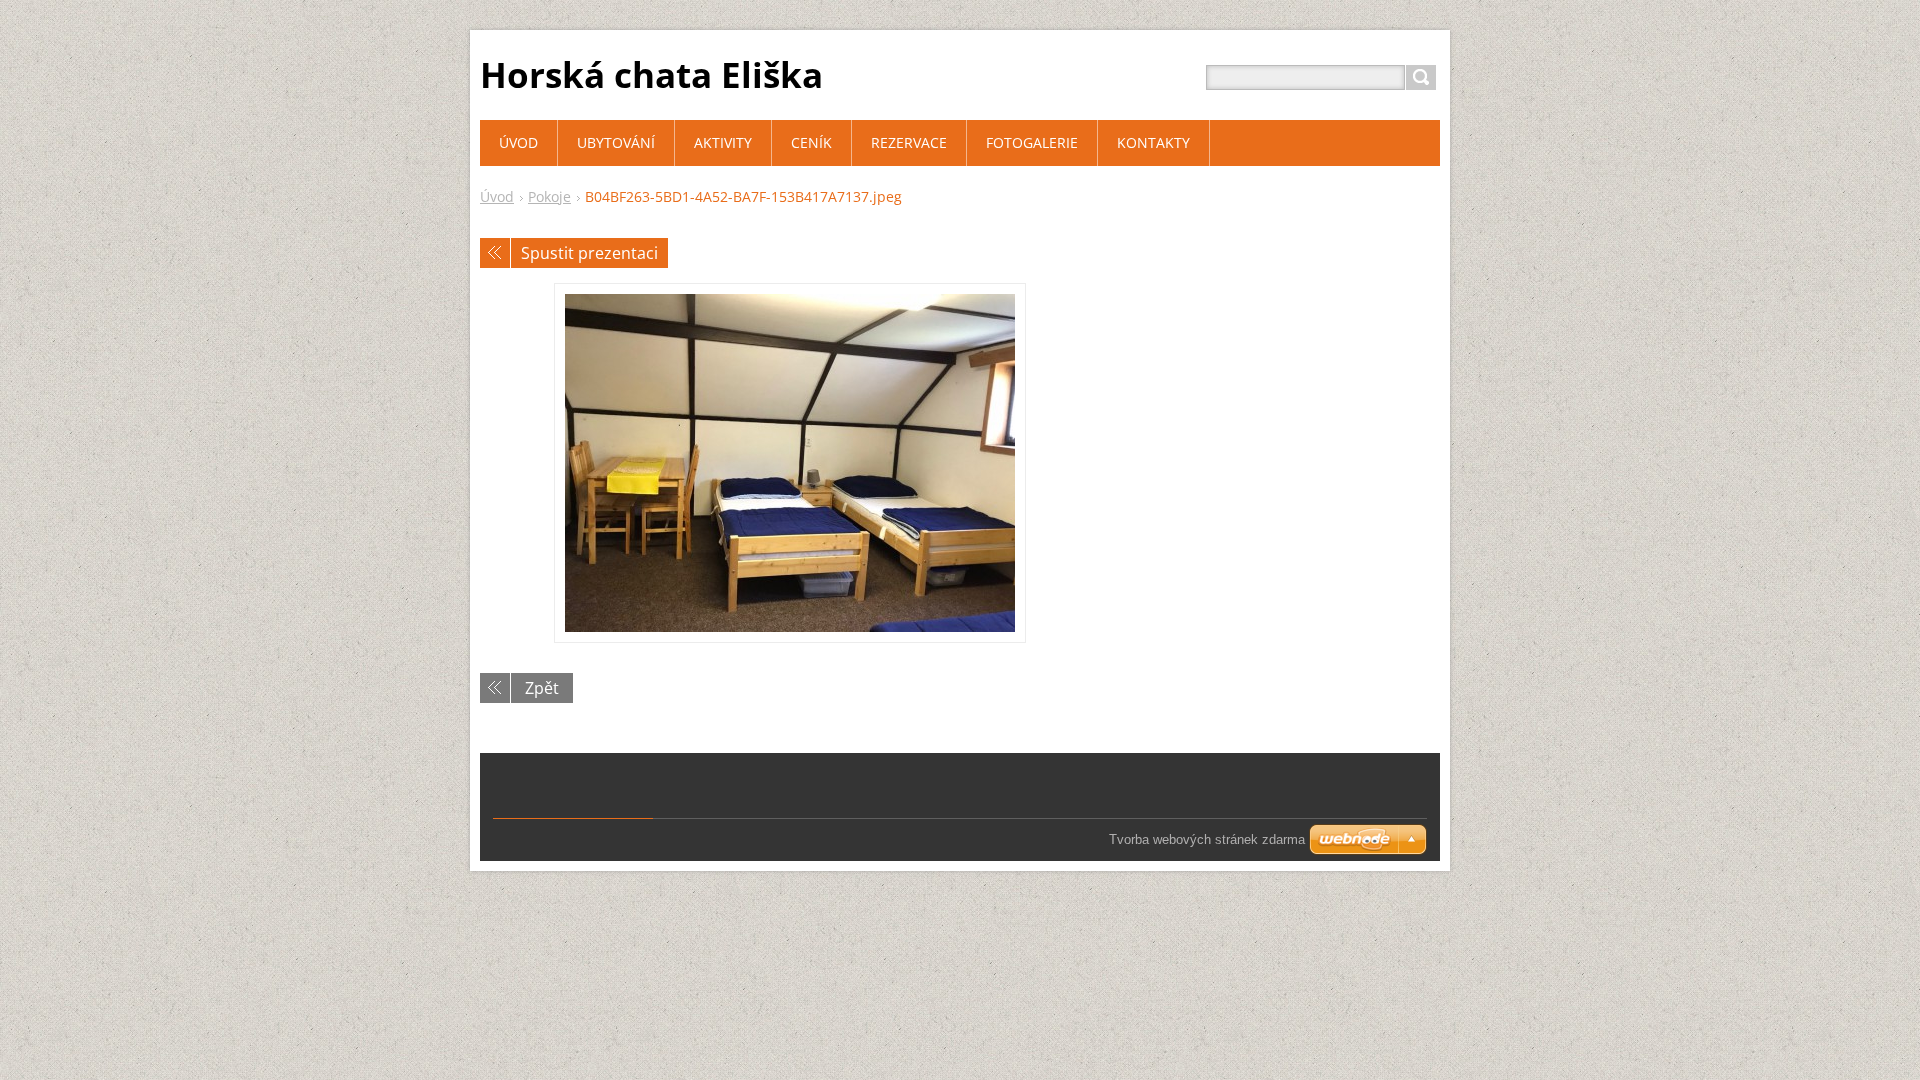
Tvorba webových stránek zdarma (1207, 839)
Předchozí (495, 253)
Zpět (542, 688)
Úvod (497, 196)
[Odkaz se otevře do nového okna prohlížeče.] (790, 463)
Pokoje (549, 196)
